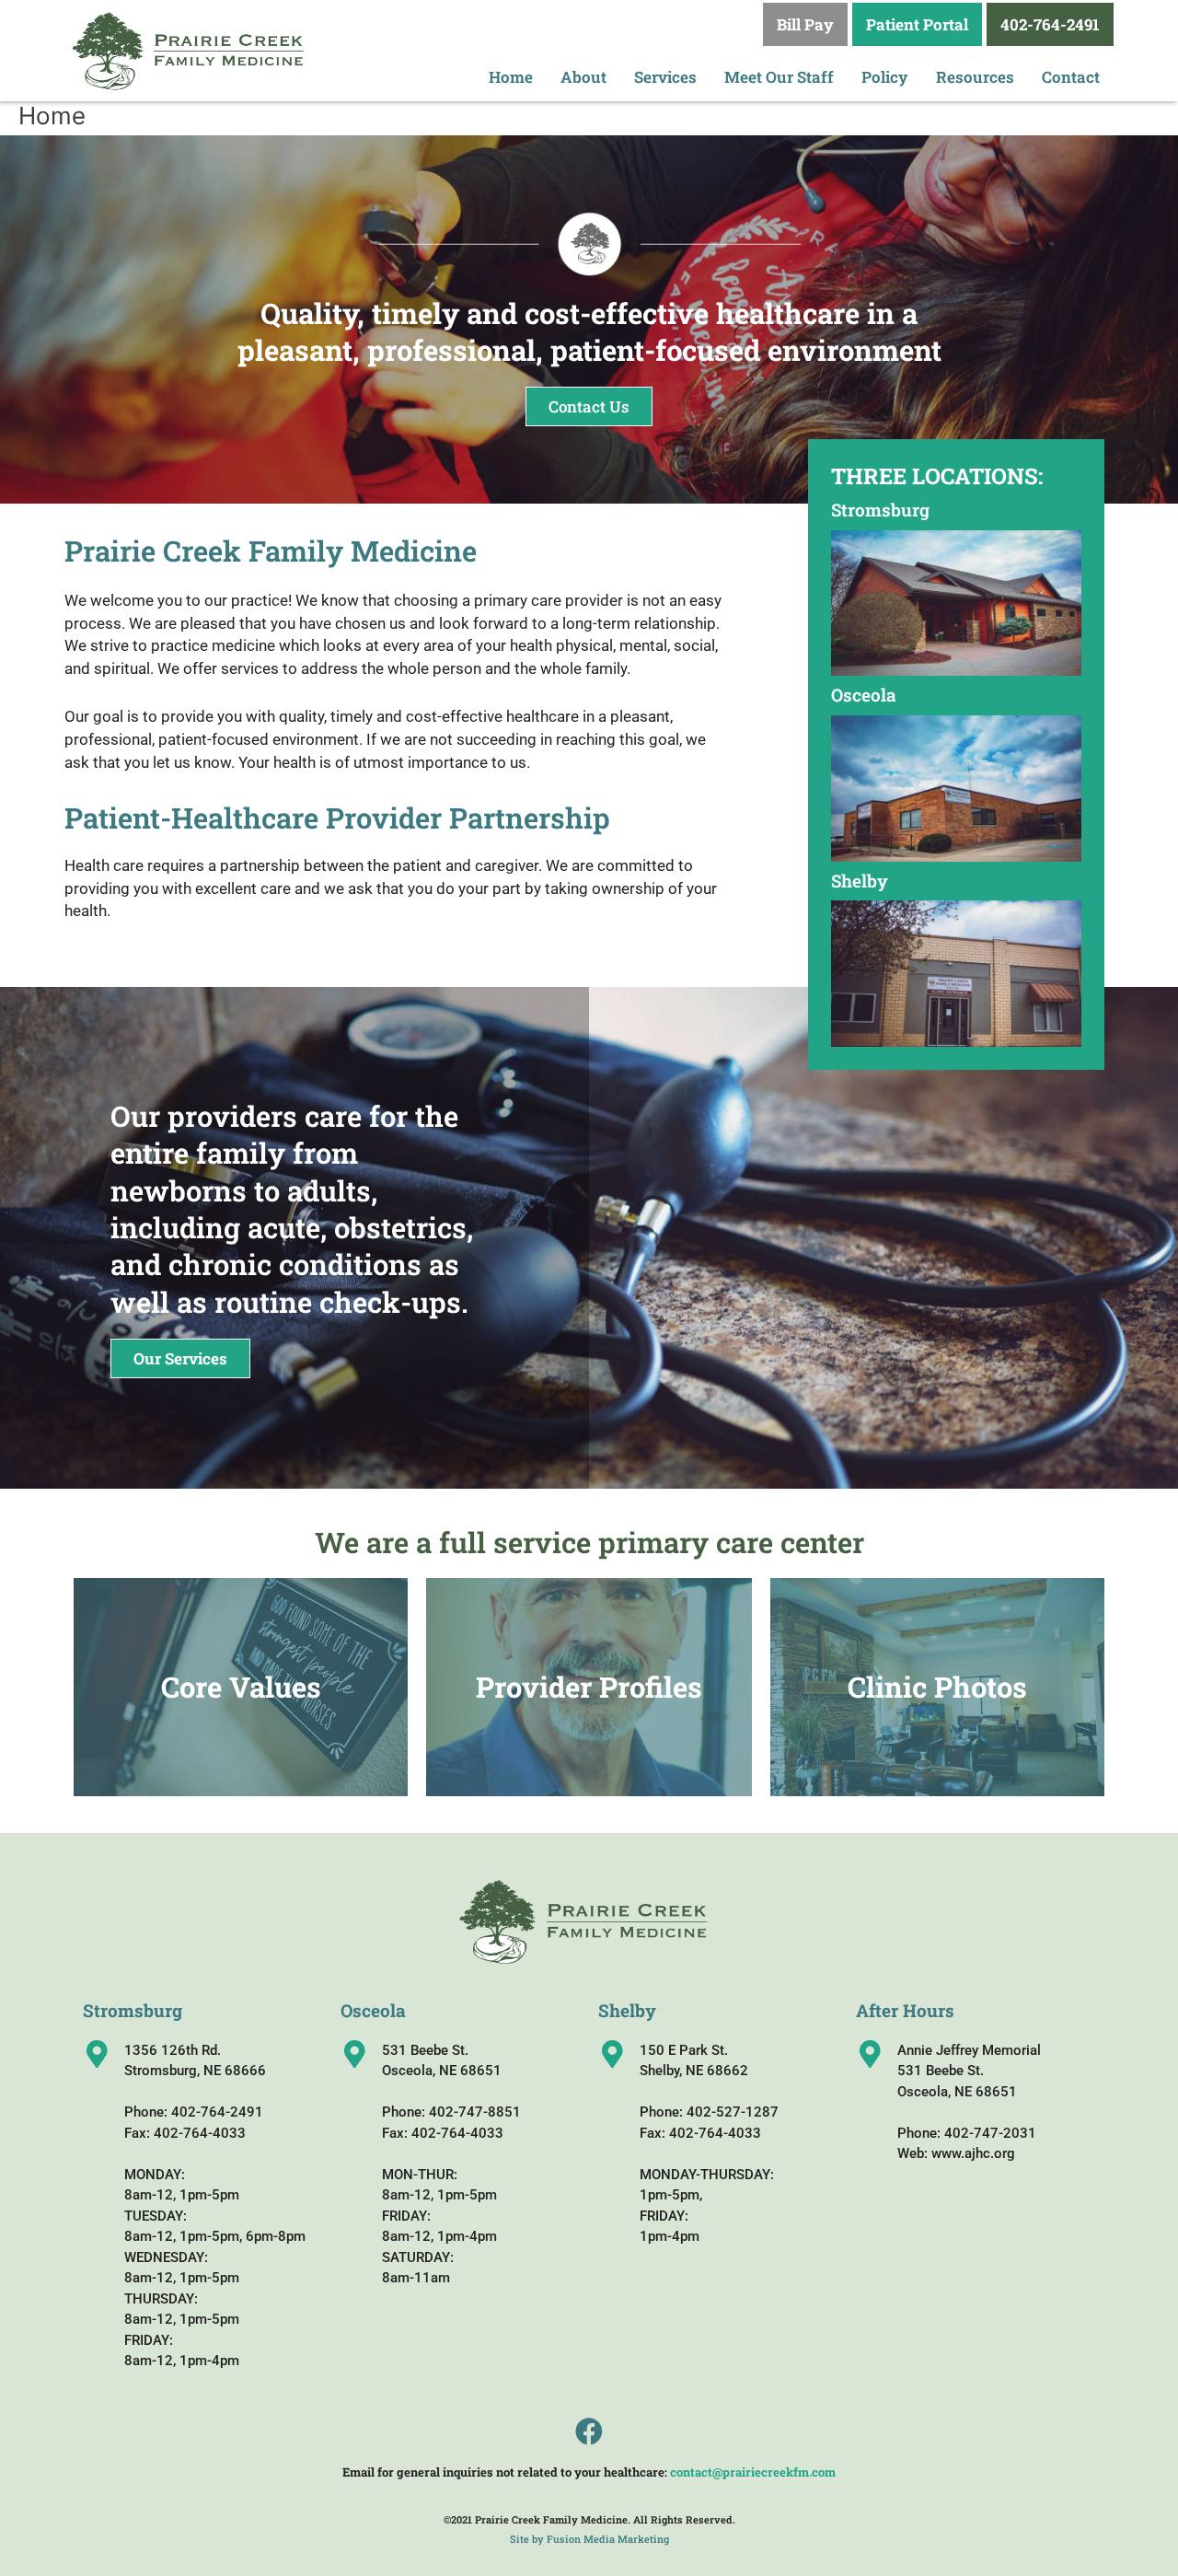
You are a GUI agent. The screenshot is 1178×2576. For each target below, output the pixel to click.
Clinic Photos (937, 1687)
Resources (975, 77)
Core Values (241, 1687)
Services (665, 77)
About (583, 77)
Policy (885, 77)
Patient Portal (917, 24)
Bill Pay (805, 24)
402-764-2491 (1050, 24)
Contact (1071, 77)
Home (511, 77)
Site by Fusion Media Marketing (589, 2539)
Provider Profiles (589, 1687)
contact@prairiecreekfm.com (753, 2472)
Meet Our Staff (779, 77)
